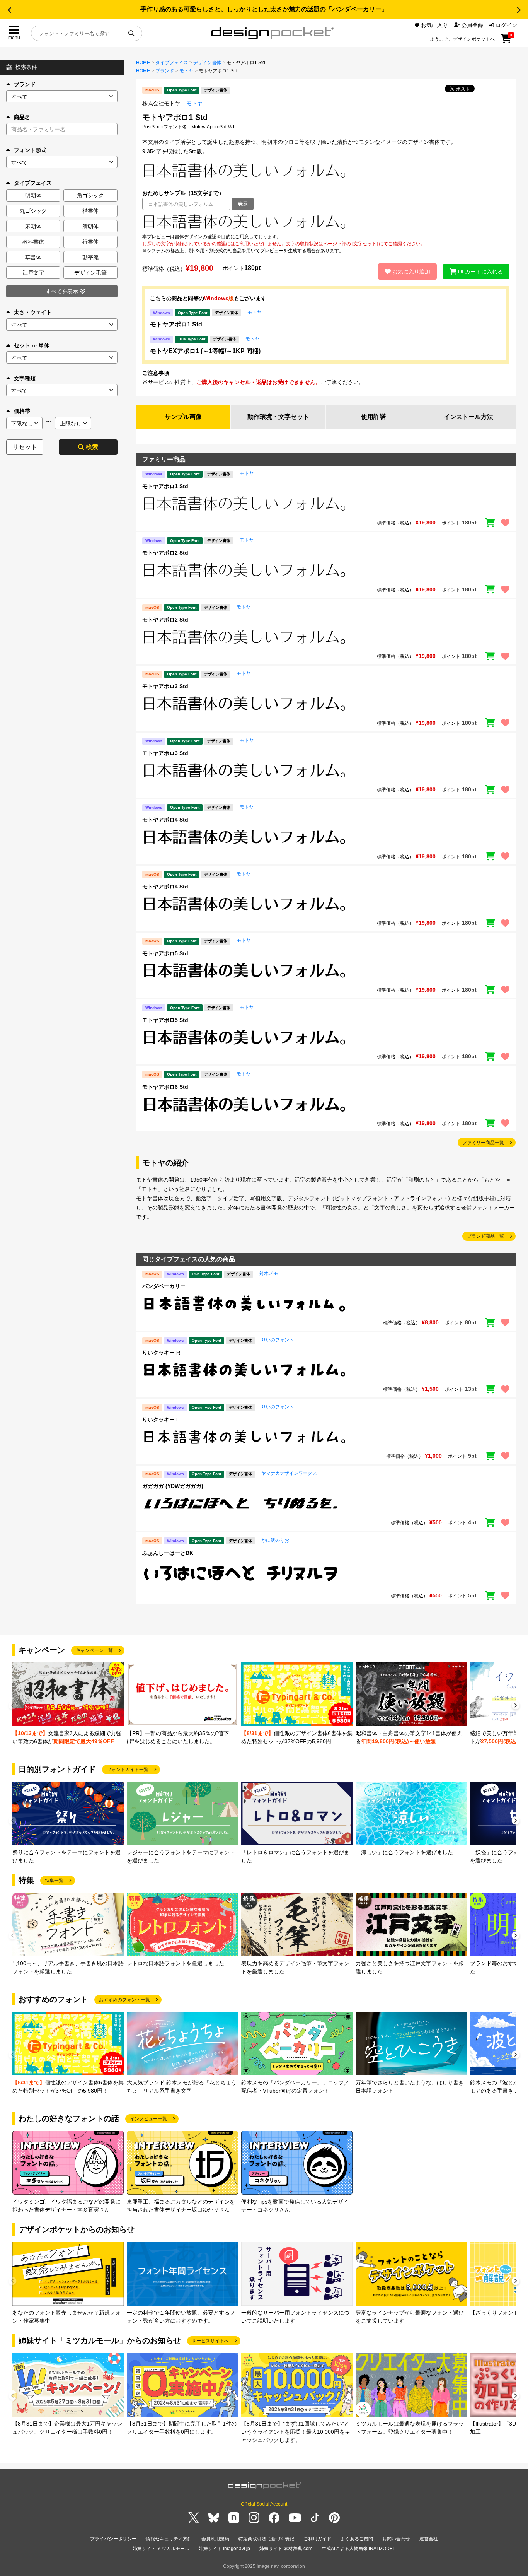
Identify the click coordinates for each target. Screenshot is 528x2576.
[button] (9, 10)
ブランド (25, 84)
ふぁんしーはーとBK (168, 1553)
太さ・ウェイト (33, 312)
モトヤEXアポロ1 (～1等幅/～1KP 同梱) (205, 351)
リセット (25, 447)
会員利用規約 (215, 2539)
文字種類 (25, 378)
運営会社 (429, 2539)
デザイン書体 (207, 63)
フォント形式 (30, 150)
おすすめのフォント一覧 (124, 2000)
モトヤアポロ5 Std (165, 953)
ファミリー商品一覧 (483, 1143)
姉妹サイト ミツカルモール (161, 2549)
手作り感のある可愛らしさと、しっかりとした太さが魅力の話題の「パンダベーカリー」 (264, 9)
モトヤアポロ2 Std (165, 553)
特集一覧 (54, 1881)
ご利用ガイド (317, 2539)
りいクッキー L (161, 1420)
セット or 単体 (32, 345)
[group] (68, 1704)
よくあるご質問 (357, 2539)
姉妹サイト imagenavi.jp (224, 2549)
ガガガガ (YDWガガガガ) (173, 1486)
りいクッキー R (161, 1353)
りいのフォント (278, 1340)
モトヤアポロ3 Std (165, 686)
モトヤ (186, 71)
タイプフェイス (172, 63)
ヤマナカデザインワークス (289, 1473)
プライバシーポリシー (113, 2539)
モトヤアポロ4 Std (165, 820)
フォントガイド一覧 (128, 1770)
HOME (143, 63)
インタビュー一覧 (148, 2119)
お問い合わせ (396, 2539)
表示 (243, 204)
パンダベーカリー (164, 1286)
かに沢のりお (275, 1540)
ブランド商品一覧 (485, 1236)
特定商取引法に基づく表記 (266, 2539)
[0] (506, 41)
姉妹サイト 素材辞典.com (286, 2549)
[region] (326, 222)
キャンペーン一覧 (94, 1650)
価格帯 (22, 411)
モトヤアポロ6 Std (165, 1087)
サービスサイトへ (210, 2341)
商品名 (22, 117)
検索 (92, 447)
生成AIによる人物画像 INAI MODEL (359, 2549)
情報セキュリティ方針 (169, 2539)
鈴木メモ (269, 1273)
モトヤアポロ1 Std (176, 324)
